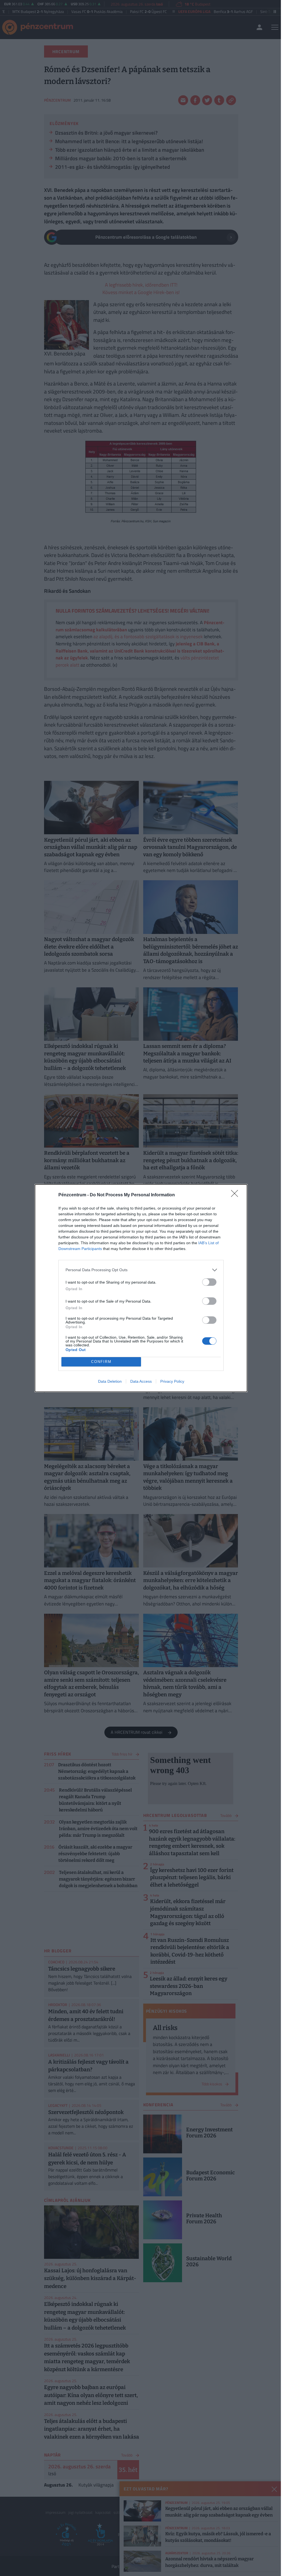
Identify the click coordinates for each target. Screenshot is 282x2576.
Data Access (141, 1381)
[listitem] (141, 1270)
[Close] (236, 1195)
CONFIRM (101, 1362)
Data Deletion (110, 1381)
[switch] (209, 1282)
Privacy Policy (172, 1381)
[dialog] (141, 1288)
